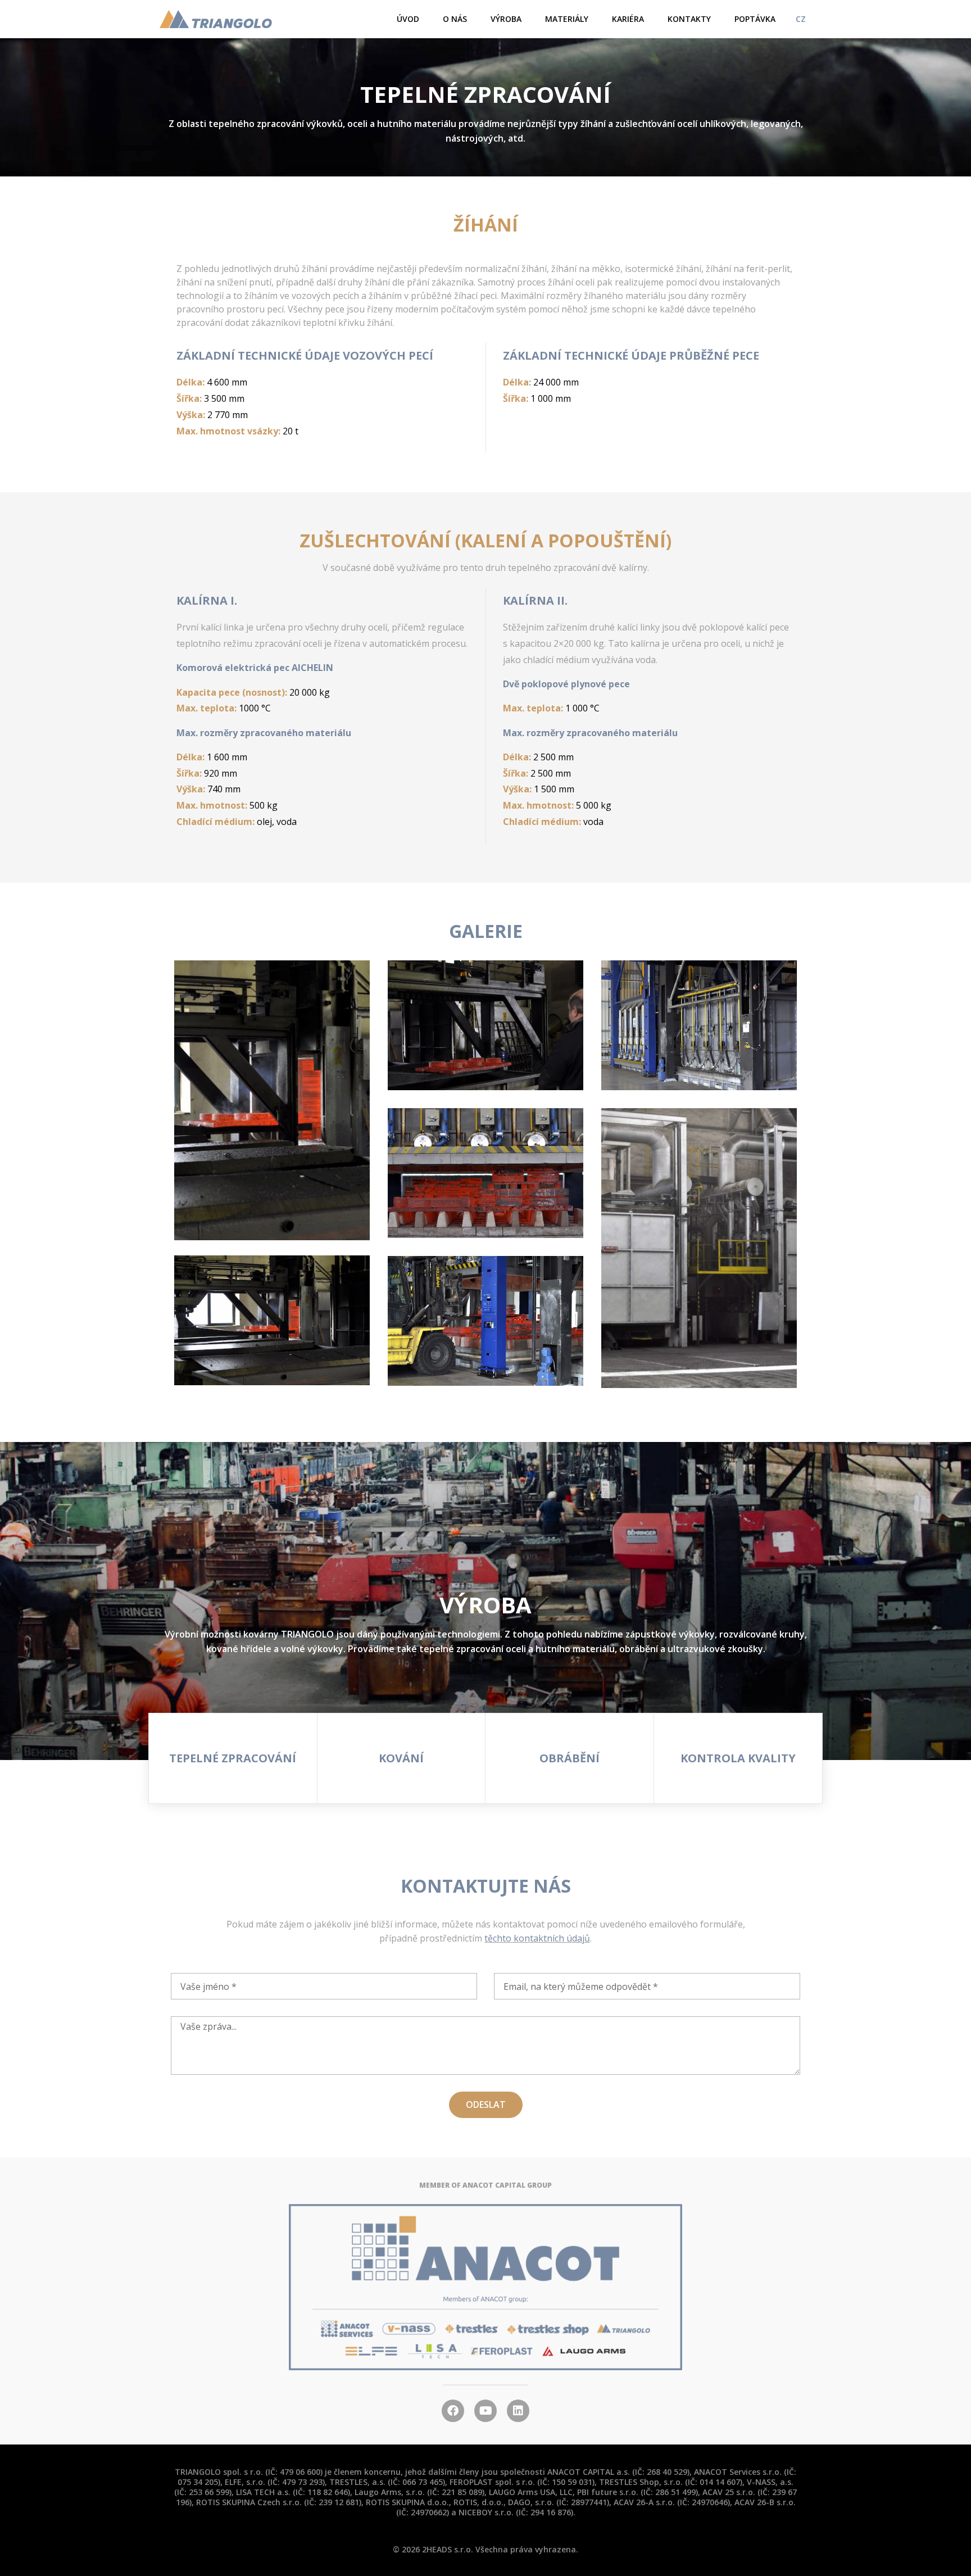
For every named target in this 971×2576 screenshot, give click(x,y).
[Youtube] (485, 2411)
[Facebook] (453, 2411)
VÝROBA (506, 19)
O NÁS (455, 19)
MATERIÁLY (567, 19)
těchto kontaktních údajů (537, 1938)
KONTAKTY (689, 19)
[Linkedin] (518, 2411)
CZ (801, 19)
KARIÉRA (628, 19)
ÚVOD (408, 19)
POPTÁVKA (755, 19)
